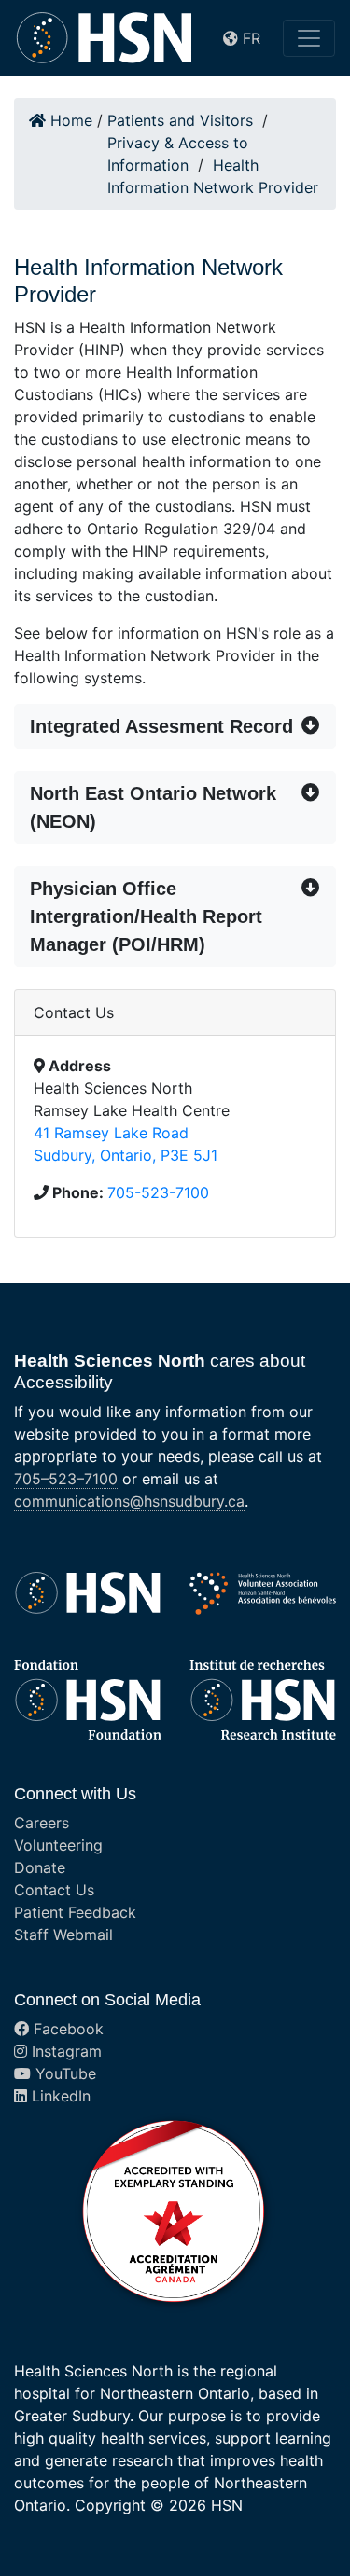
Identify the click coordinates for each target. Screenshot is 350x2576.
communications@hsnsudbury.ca (129, 1501)
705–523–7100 (66, 1479)
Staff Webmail (63, 1935)
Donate (40, 1867)
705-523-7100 (158, 1192)
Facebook (66, 2029)
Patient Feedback (75, 1912)
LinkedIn (59, 2096)
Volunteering (58, 1845)
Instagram (64, 2051)
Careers (42, 1823)
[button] (175, 726)
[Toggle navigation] (309, 38)
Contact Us (54, 1890)
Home (69, 120)
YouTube (63, 2073)
